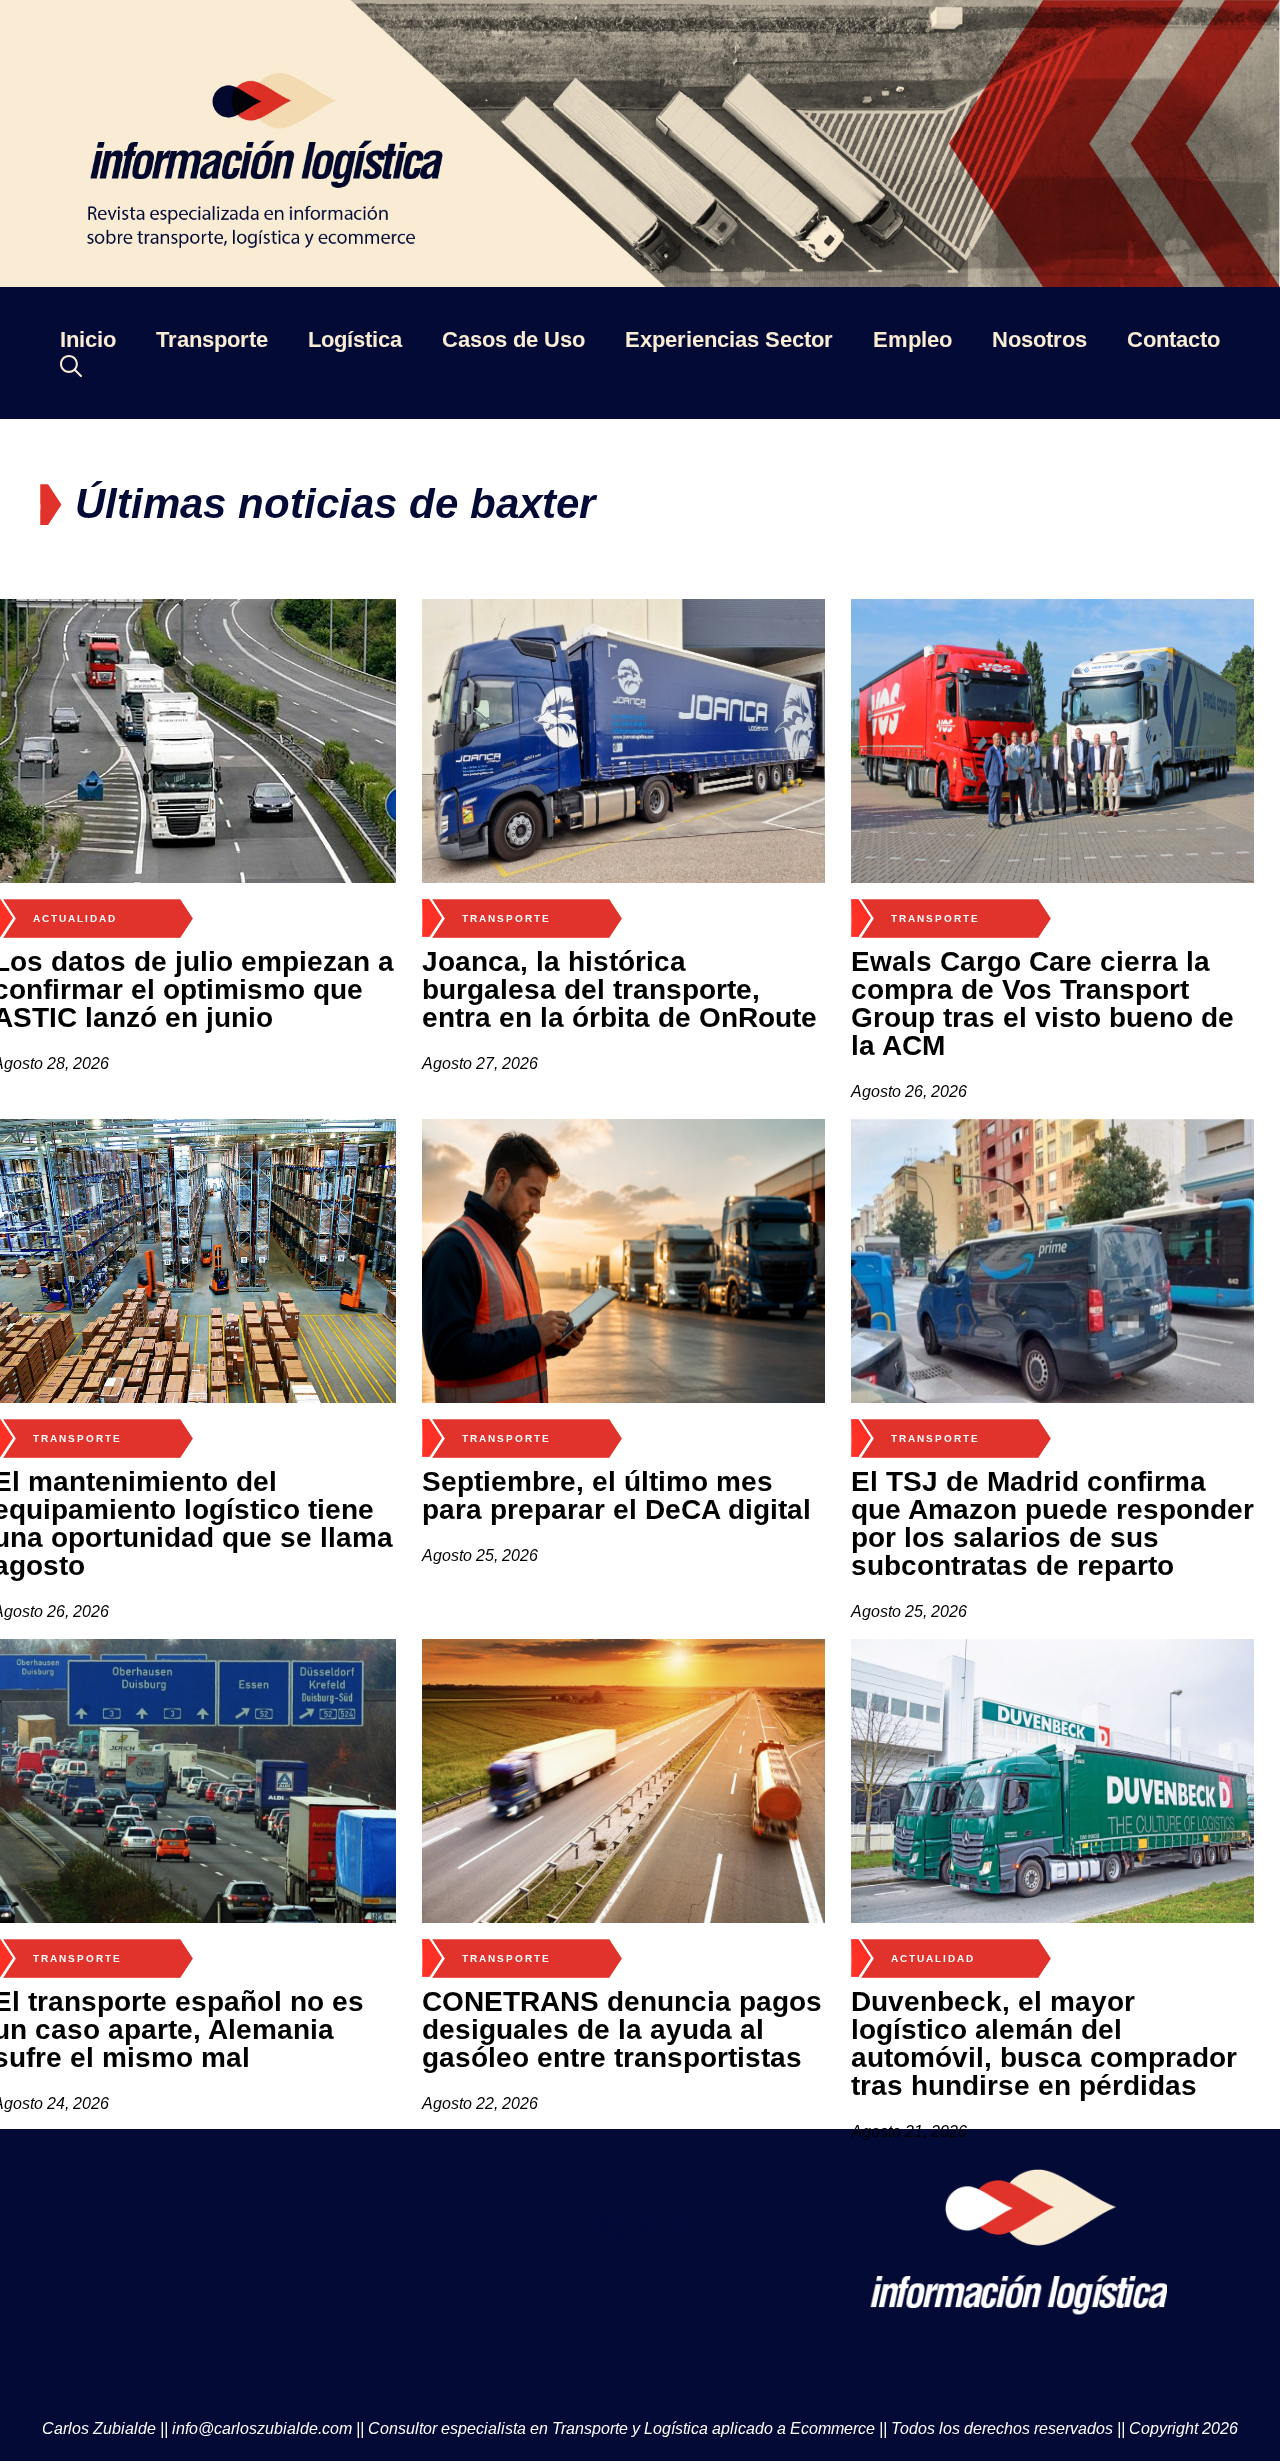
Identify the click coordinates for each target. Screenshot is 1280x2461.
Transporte (212, 339)
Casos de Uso (513, 339)
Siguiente (640, 2225)
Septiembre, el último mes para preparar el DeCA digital (616, 1495)
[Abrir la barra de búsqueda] (71, 365)
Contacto (1173, 339)
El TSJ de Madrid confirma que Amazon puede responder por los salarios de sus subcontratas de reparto (1052, 1523)
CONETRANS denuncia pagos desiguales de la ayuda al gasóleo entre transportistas (622, 2029)
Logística (355, 339)
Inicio (88, 339)
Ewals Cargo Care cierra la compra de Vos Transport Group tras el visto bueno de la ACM (1042, 1003)
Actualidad (75, 918)
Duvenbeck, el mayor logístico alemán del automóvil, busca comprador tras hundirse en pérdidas (1044, 2043)
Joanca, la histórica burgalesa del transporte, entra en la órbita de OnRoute (619, 989)
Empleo (912, 339)
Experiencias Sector (729, 339)
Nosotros (1039, 339)
